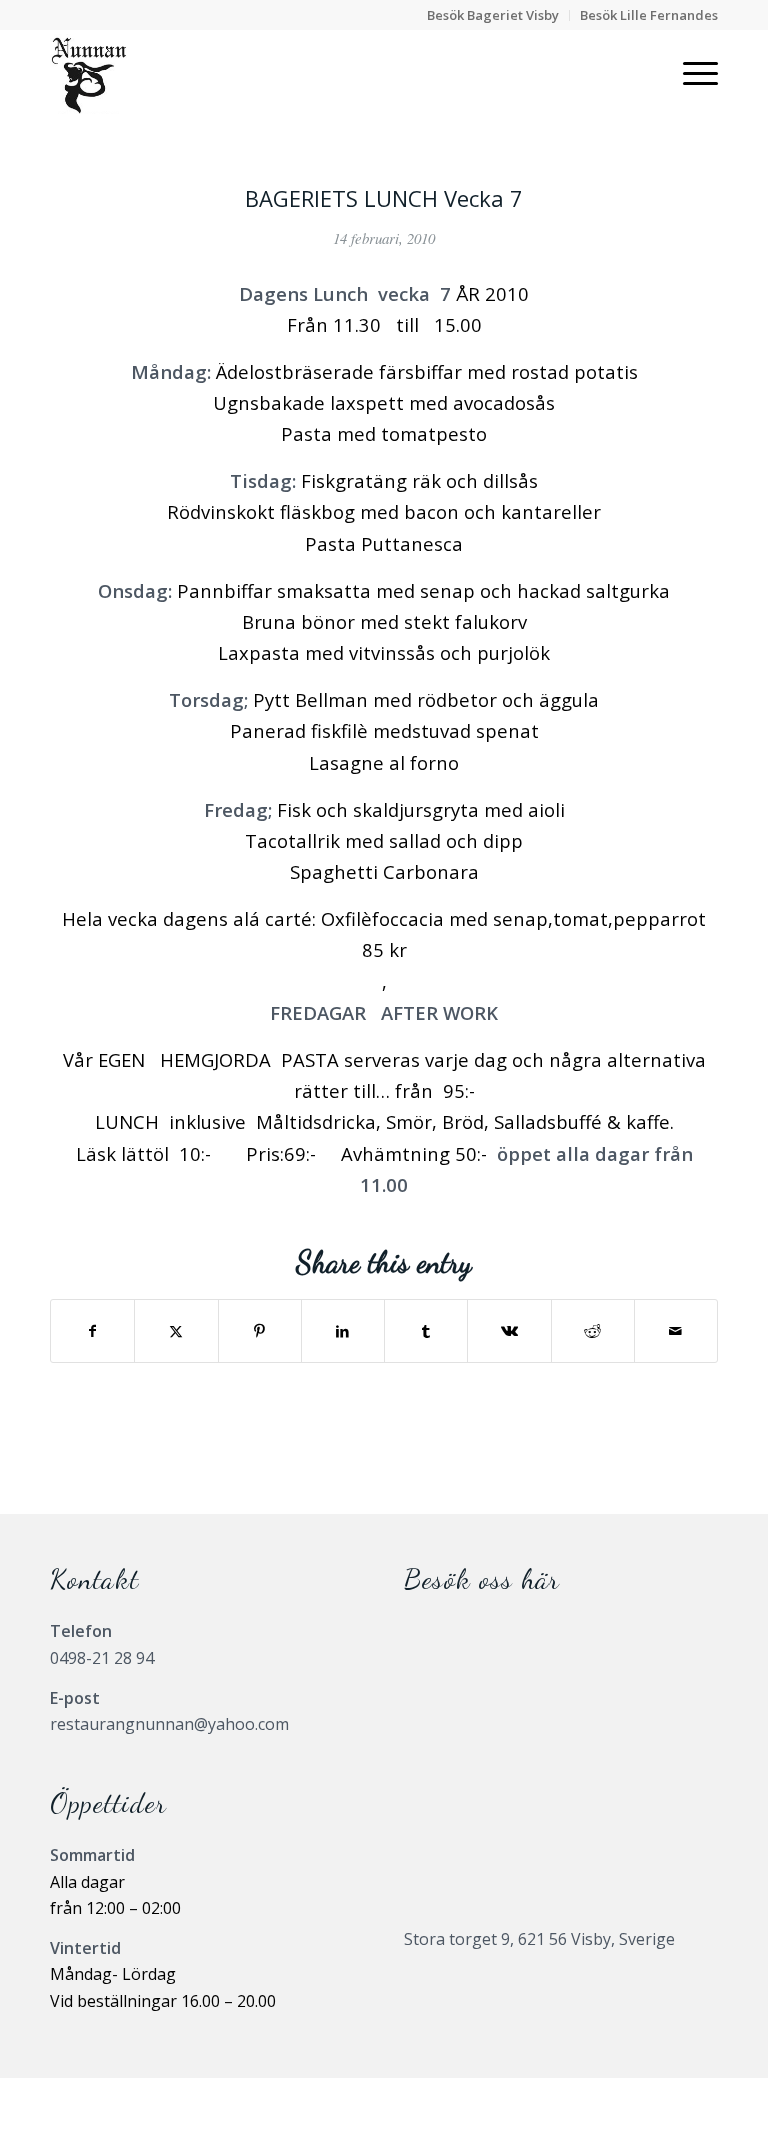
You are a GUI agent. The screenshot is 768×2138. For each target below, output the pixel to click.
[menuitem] (493, 15)
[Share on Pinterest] (260, 1331)
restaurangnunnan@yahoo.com (169, 1724)
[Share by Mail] (676, 1331)
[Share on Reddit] (593, 1331)
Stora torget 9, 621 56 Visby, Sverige (539, 1939)
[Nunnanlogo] (88, 74)
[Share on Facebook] (92, 1331)
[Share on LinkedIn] (343, 1331)
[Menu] (690, 74)
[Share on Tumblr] (426, 1331)
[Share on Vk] (509, 1331)
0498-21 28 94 (102, 1658)
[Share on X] (176, 1331)
